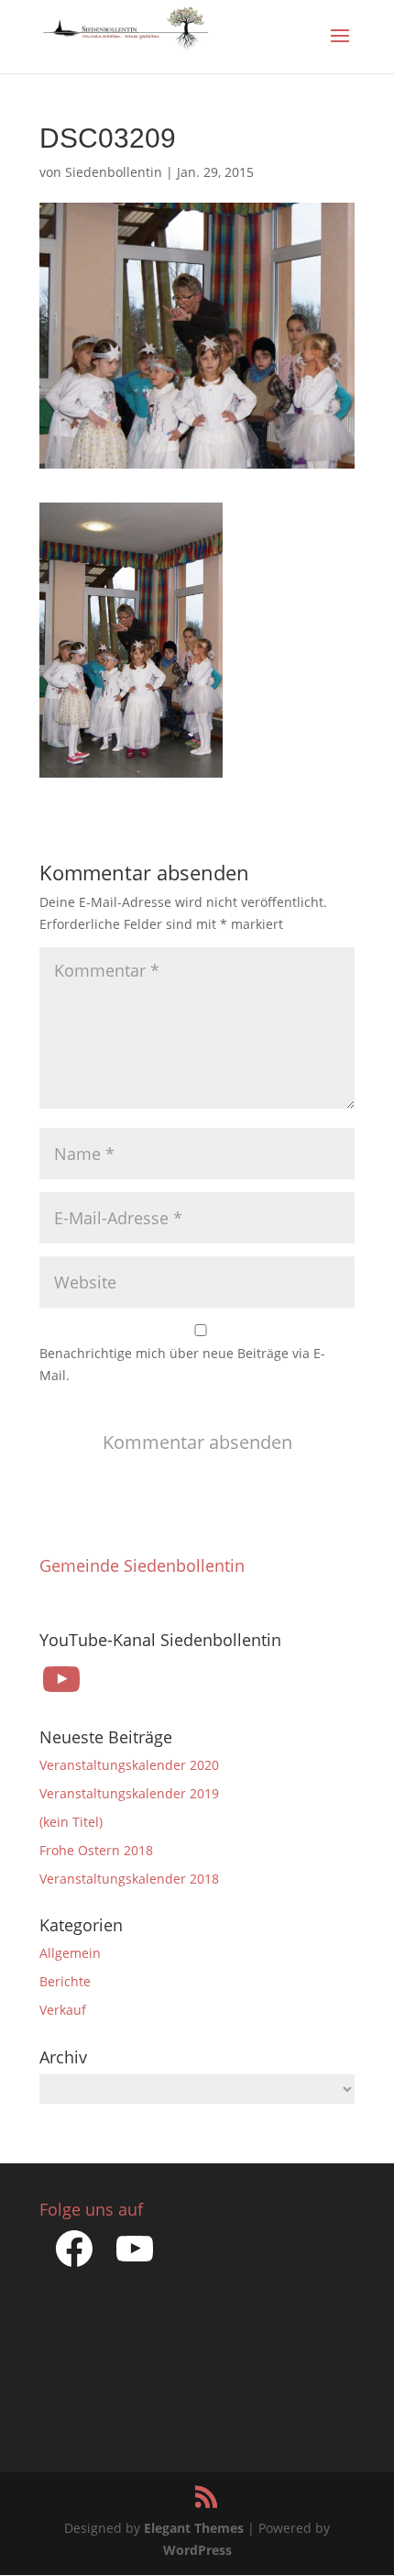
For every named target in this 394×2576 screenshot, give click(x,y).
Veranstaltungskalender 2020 (129, 1765)
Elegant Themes (194, 2528)
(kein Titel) (71, 1822)
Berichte (65, 1981)
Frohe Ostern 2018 (96, 1850)
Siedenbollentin (114, 172)
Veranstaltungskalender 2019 (129, 1793)
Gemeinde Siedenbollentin (142, 1565)
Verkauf (63, 2010)
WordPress (197, 2550)
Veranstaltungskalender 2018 (129, 1879)
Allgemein (70, 1953)
